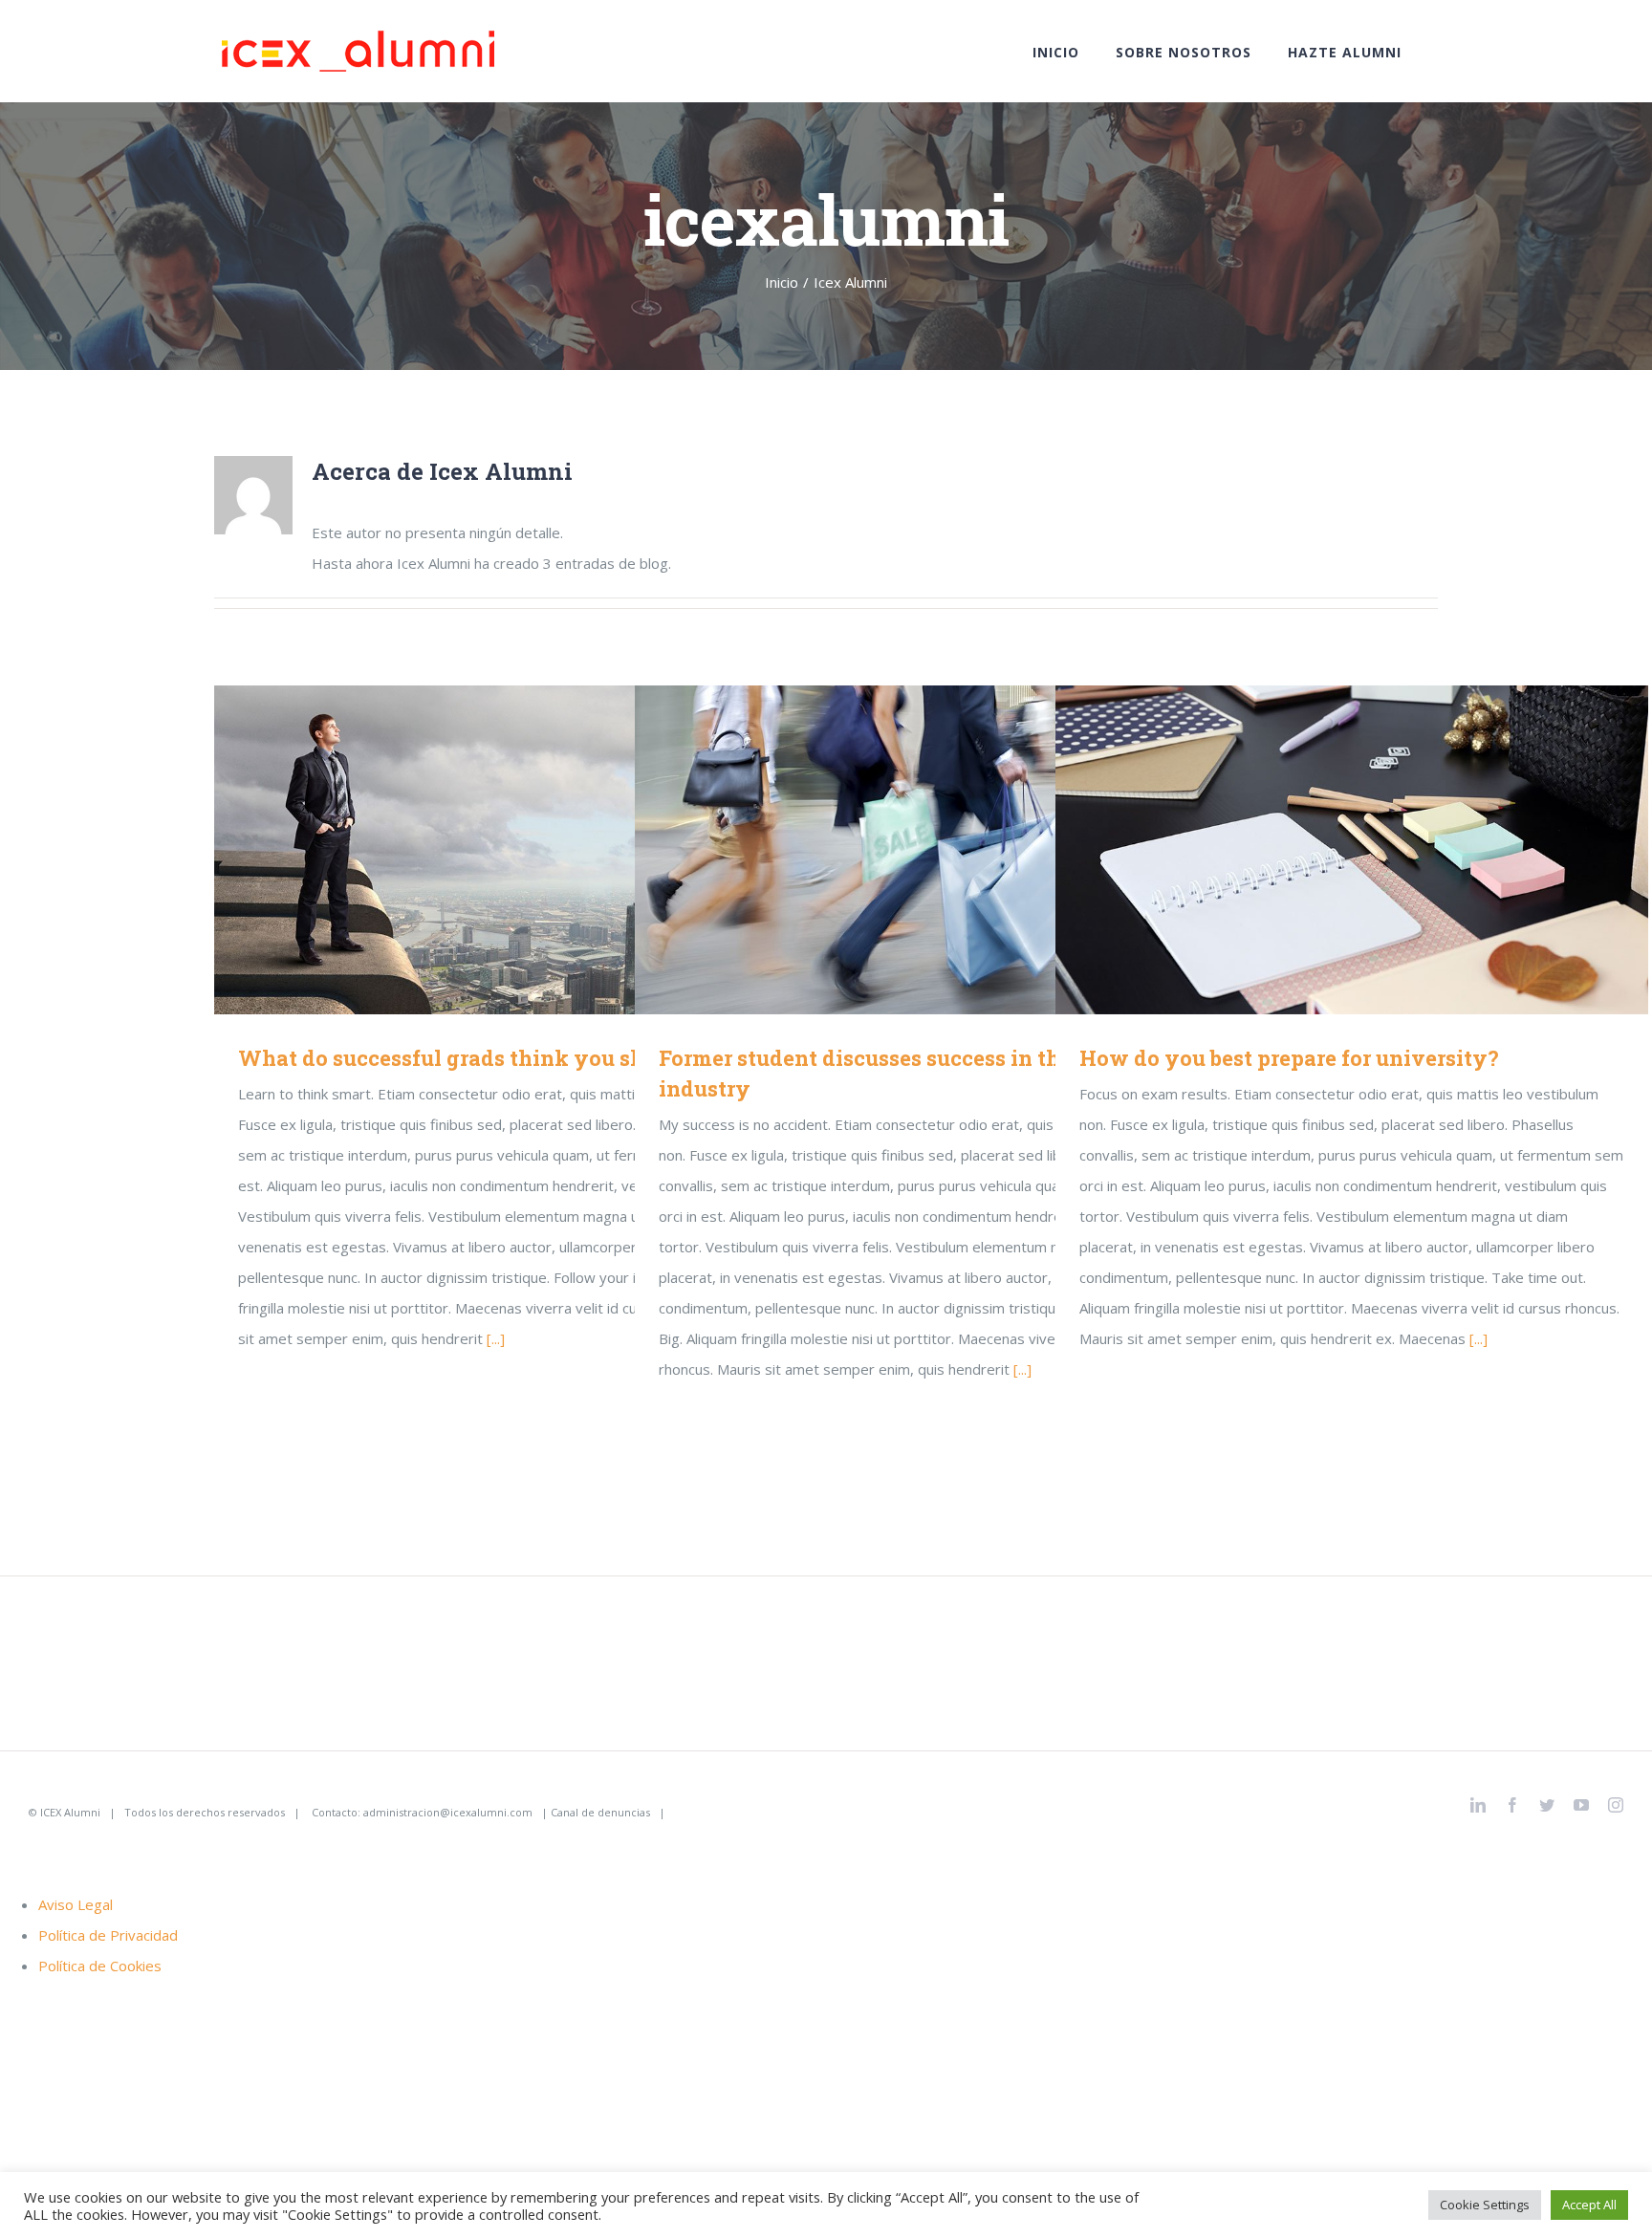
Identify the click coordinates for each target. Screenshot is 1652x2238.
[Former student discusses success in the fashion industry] (931, 850)
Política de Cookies (100, 1966)
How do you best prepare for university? (1325, 849)
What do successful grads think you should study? (483, 849)
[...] (496, 1338)
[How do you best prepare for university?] (1352, 850)
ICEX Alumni (70, 1812)
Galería (539, 849)
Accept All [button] (1589, 2205)
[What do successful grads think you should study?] (511, 850)
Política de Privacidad (108, 1935)
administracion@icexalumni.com (448, 1812)
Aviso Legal (76, 1904)
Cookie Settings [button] (1485, 2205)
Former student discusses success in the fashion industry (904, 849)
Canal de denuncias (600, 1812)
